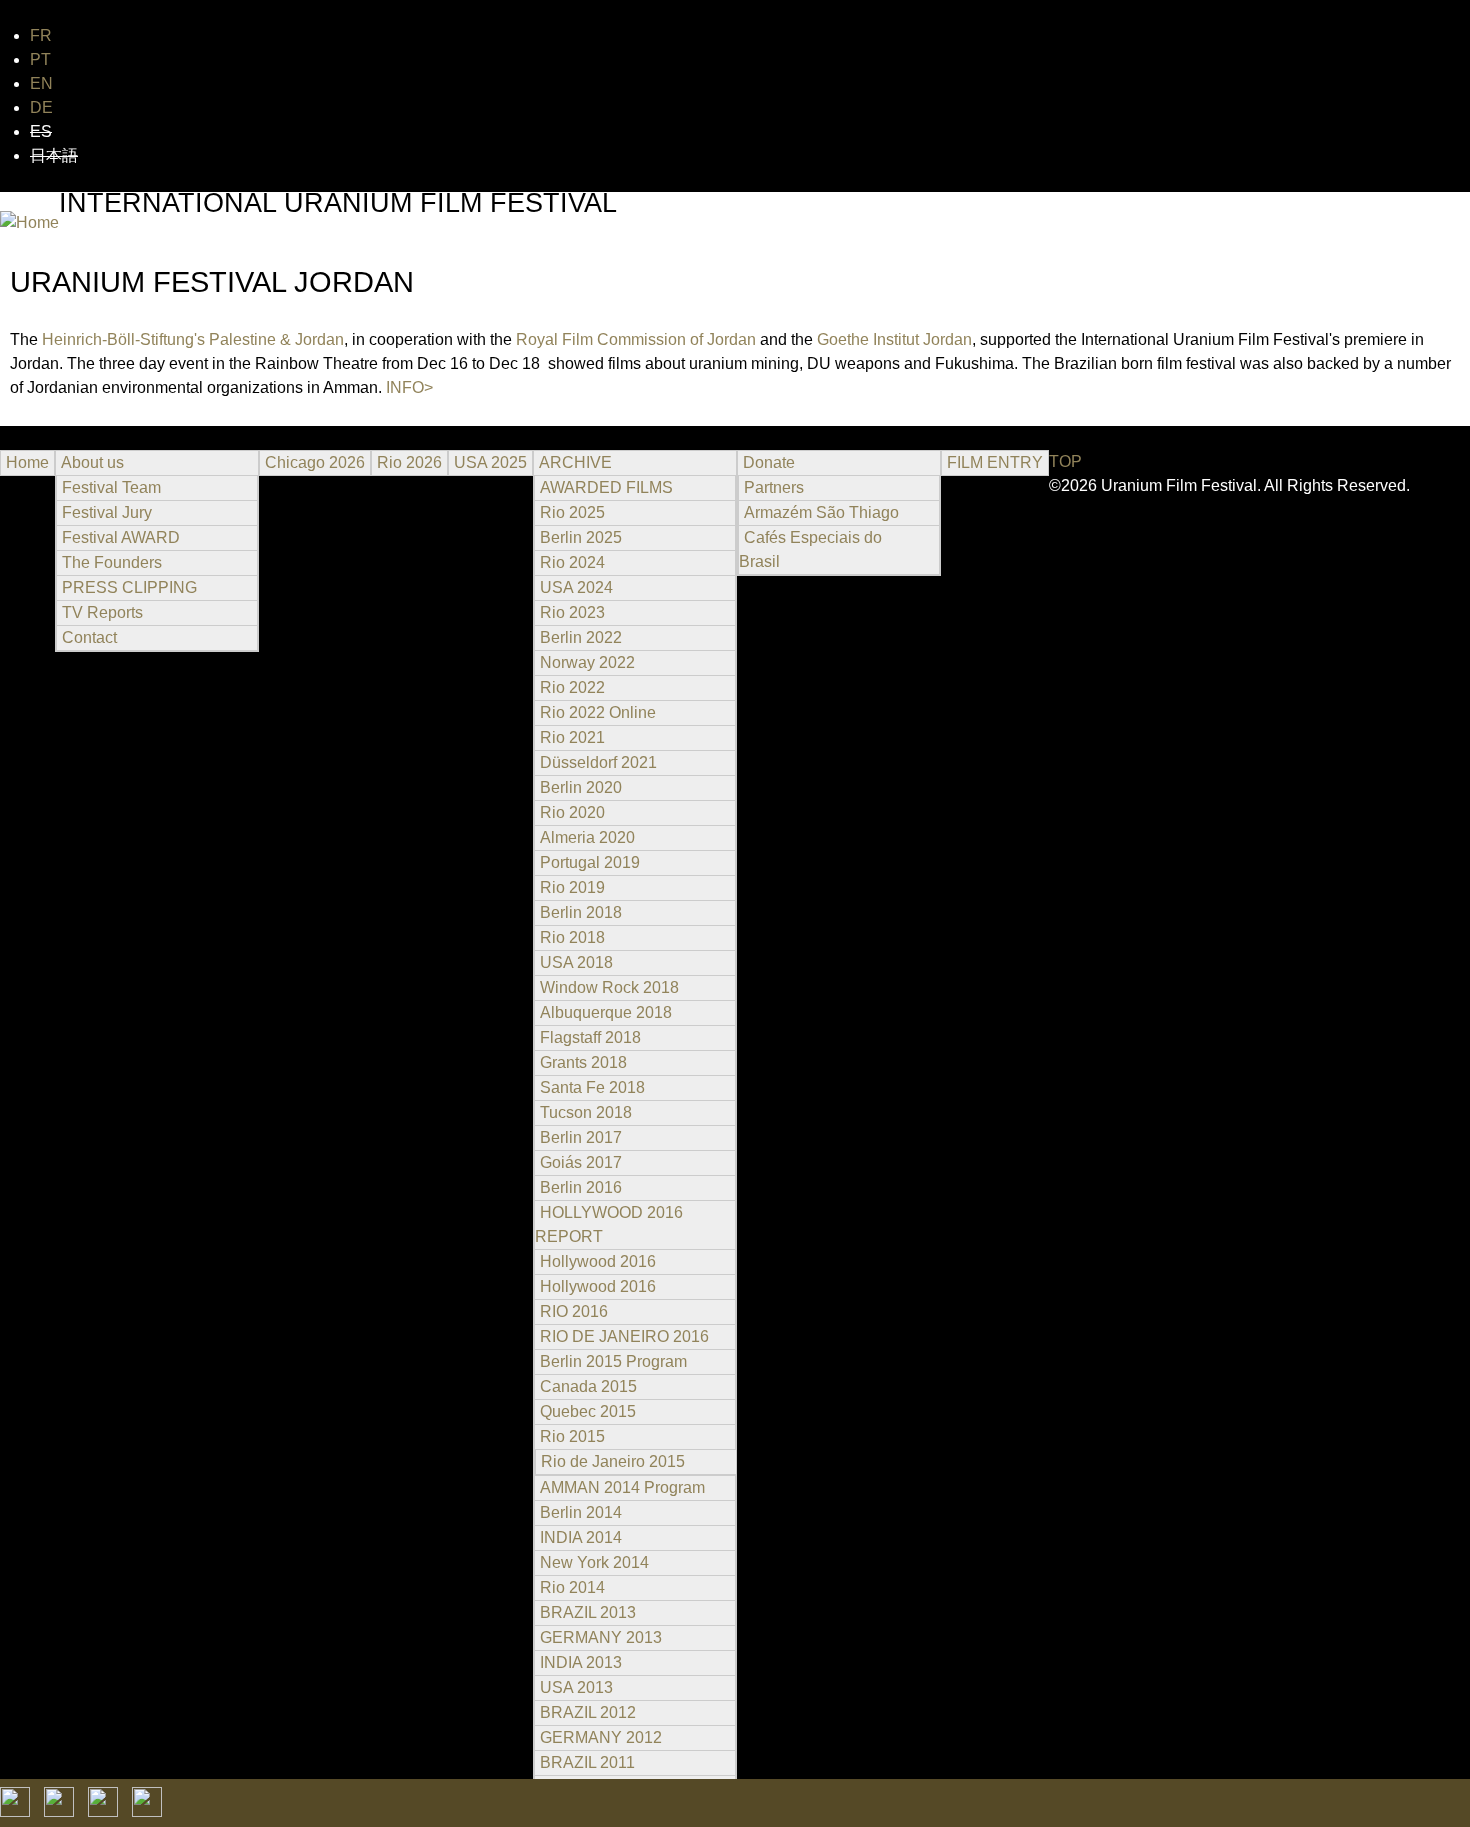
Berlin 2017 (581, 1137)
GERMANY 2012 (601, 1737)
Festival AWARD (121, 537)
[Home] (29, 223)
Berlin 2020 (581, 787)
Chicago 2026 (315, 462)
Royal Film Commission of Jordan (636, 339)
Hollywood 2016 (598, 1261)
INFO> (409, 387)
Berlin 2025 (581, 537)
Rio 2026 (409, 462)
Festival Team (111, 487)
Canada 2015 (588, 1386)
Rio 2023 (572, 612)
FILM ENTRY (995, 462)
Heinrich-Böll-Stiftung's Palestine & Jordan (193, 339)
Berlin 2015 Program (613, 1361)
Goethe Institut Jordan (894, 339)
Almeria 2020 (587, 837)
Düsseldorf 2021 (598, 762)
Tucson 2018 (586, 1112)
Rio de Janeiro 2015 (613, 1461)
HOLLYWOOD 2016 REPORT (609, 1224)
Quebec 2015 (588, 1411)
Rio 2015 (572, 1436)
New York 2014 (594, 1562)
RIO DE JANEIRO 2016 (624, 1336)
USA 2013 (576, 1687)
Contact (89, 637)
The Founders (112, 562)
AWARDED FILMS (606, 487)
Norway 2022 (587, 662)
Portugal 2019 (590, 862)
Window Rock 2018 (609, 987)
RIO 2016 (574, 1311)
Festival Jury (107, 512)
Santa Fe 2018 (592, 1087)
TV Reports (102, 612)
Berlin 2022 (581, 637)
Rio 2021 (572, 737)
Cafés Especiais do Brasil (810, 549)
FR (41, 35)
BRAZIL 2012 (588, 1712)
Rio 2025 (572, 512)
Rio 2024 (572, 562)
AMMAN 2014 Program (622, 1487)
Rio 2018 (572, 937)
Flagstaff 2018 (590, 1037)
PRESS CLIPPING (129, 587)
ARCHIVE (575, 462)
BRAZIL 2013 (588, 1612)
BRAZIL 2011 (587, 1762)
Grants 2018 (583, 1062)
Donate (769, 462)
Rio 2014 (572, 1587)
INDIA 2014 (581, 1537)
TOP (1065, 461)
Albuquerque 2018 (606, 1012)
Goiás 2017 (581, 1162)
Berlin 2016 (581, 1187)
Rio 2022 (572, 687)
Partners (774, 487)
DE (41, 107)
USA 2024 (576, 587)
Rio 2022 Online (598, 712)
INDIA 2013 (581, 1662)
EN (41, 83)
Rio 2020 (572, 812)
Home (27, 462)
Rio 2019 (572, 887)
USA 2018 (576, 962)
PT (40, 59)
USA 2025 (490, 462)
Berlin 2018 (581, 912)
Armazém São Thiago (821, 512)
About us (92, 462)
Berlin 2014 (581, 1512)
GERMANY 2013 (601, 1637)
